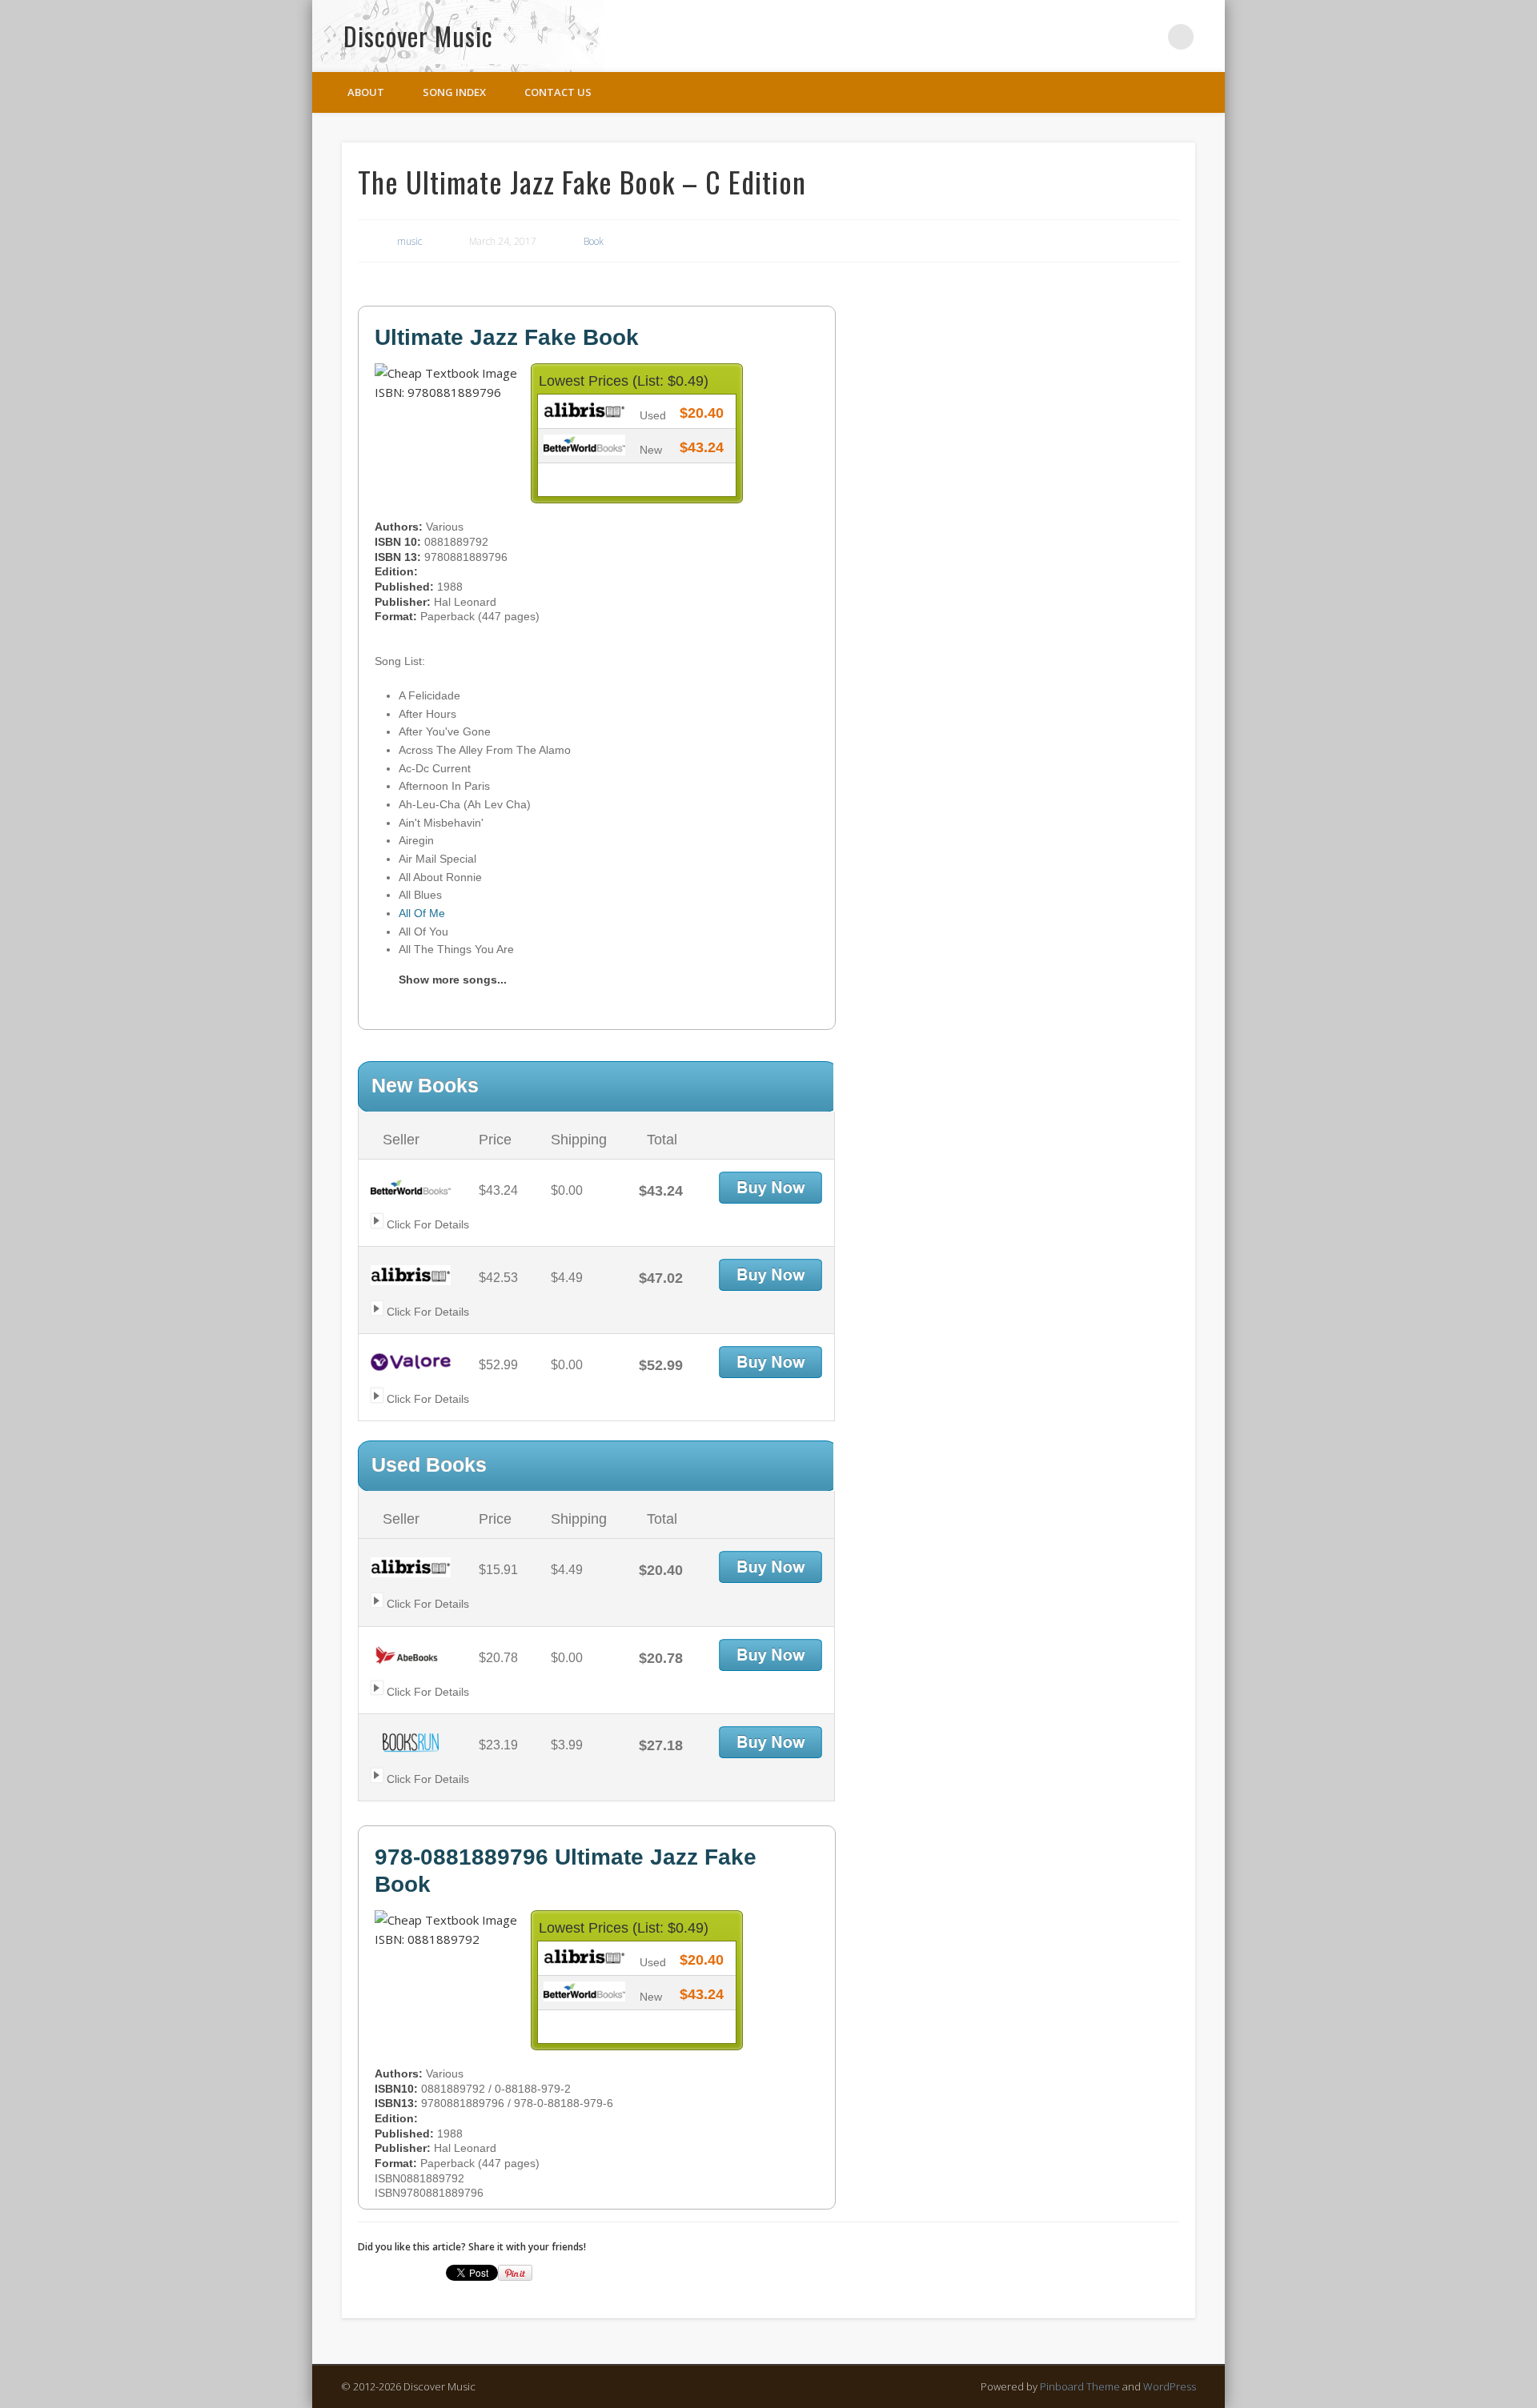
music (409, 241)
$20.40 (702, 413)
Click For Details (426, 1224)
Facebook (1115, 37)
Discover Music (418, 36)
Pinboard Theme (1080, 2386)
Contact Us (558, 92)
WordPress (1170, 2386)
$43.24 (702, 447)
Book (594, 241)
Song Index (454, 92)
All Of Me (422, 913)
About (366, 92)
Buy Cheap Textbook (771, 1188)
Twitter (1148, 37)
